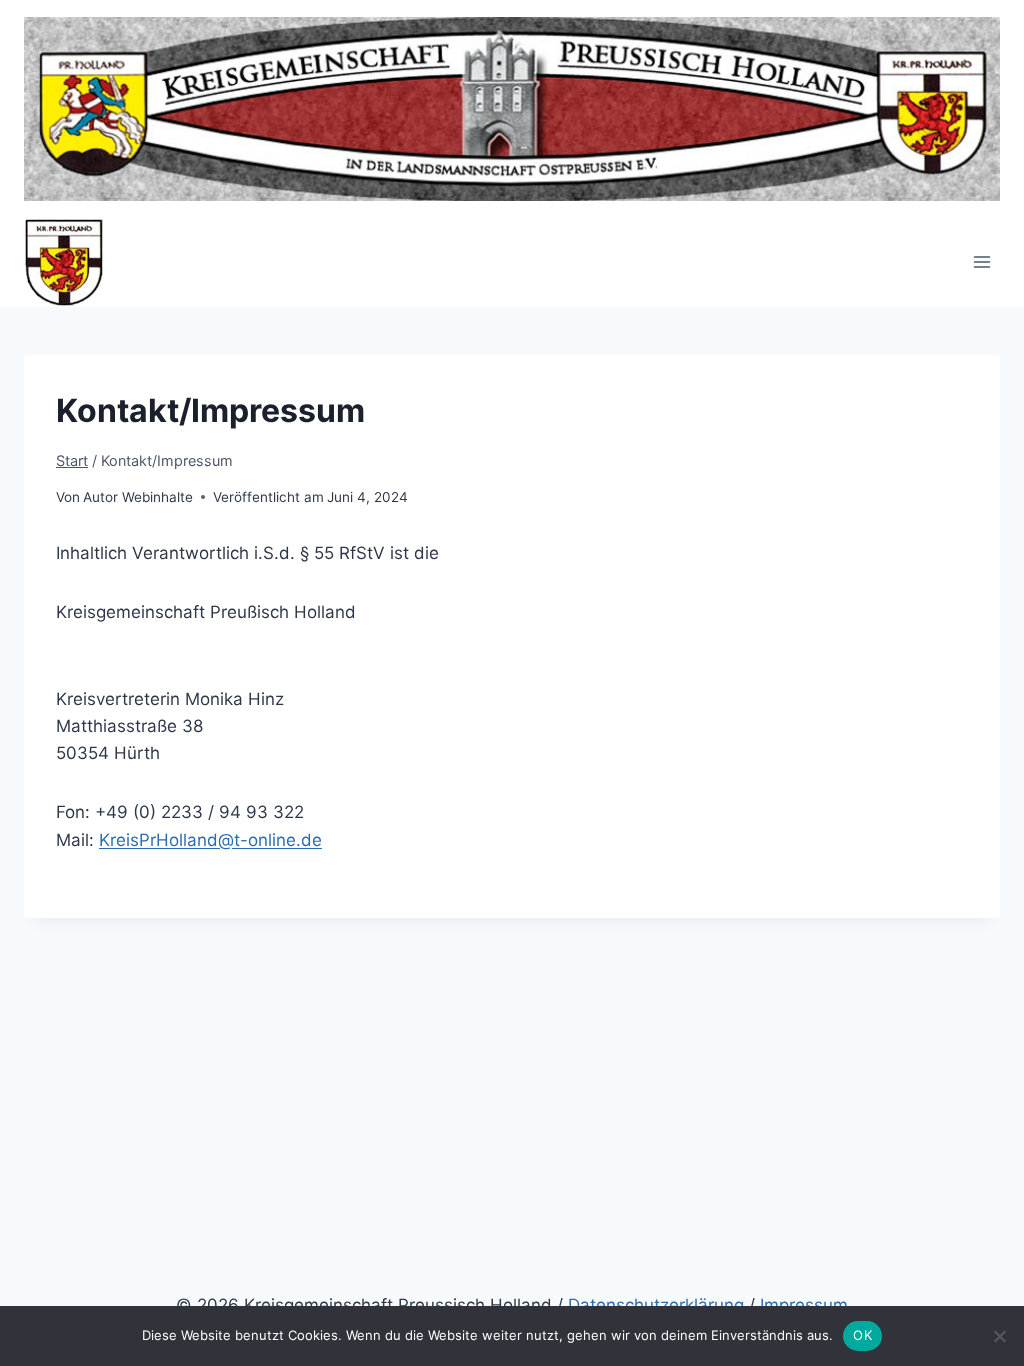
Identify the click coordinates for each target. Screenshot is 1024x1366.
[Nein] (999, 1336)
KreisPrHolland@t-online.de (210, 840)
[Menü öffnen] (981, 262)
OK (862, 1335)
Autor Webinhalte (138, 497)
